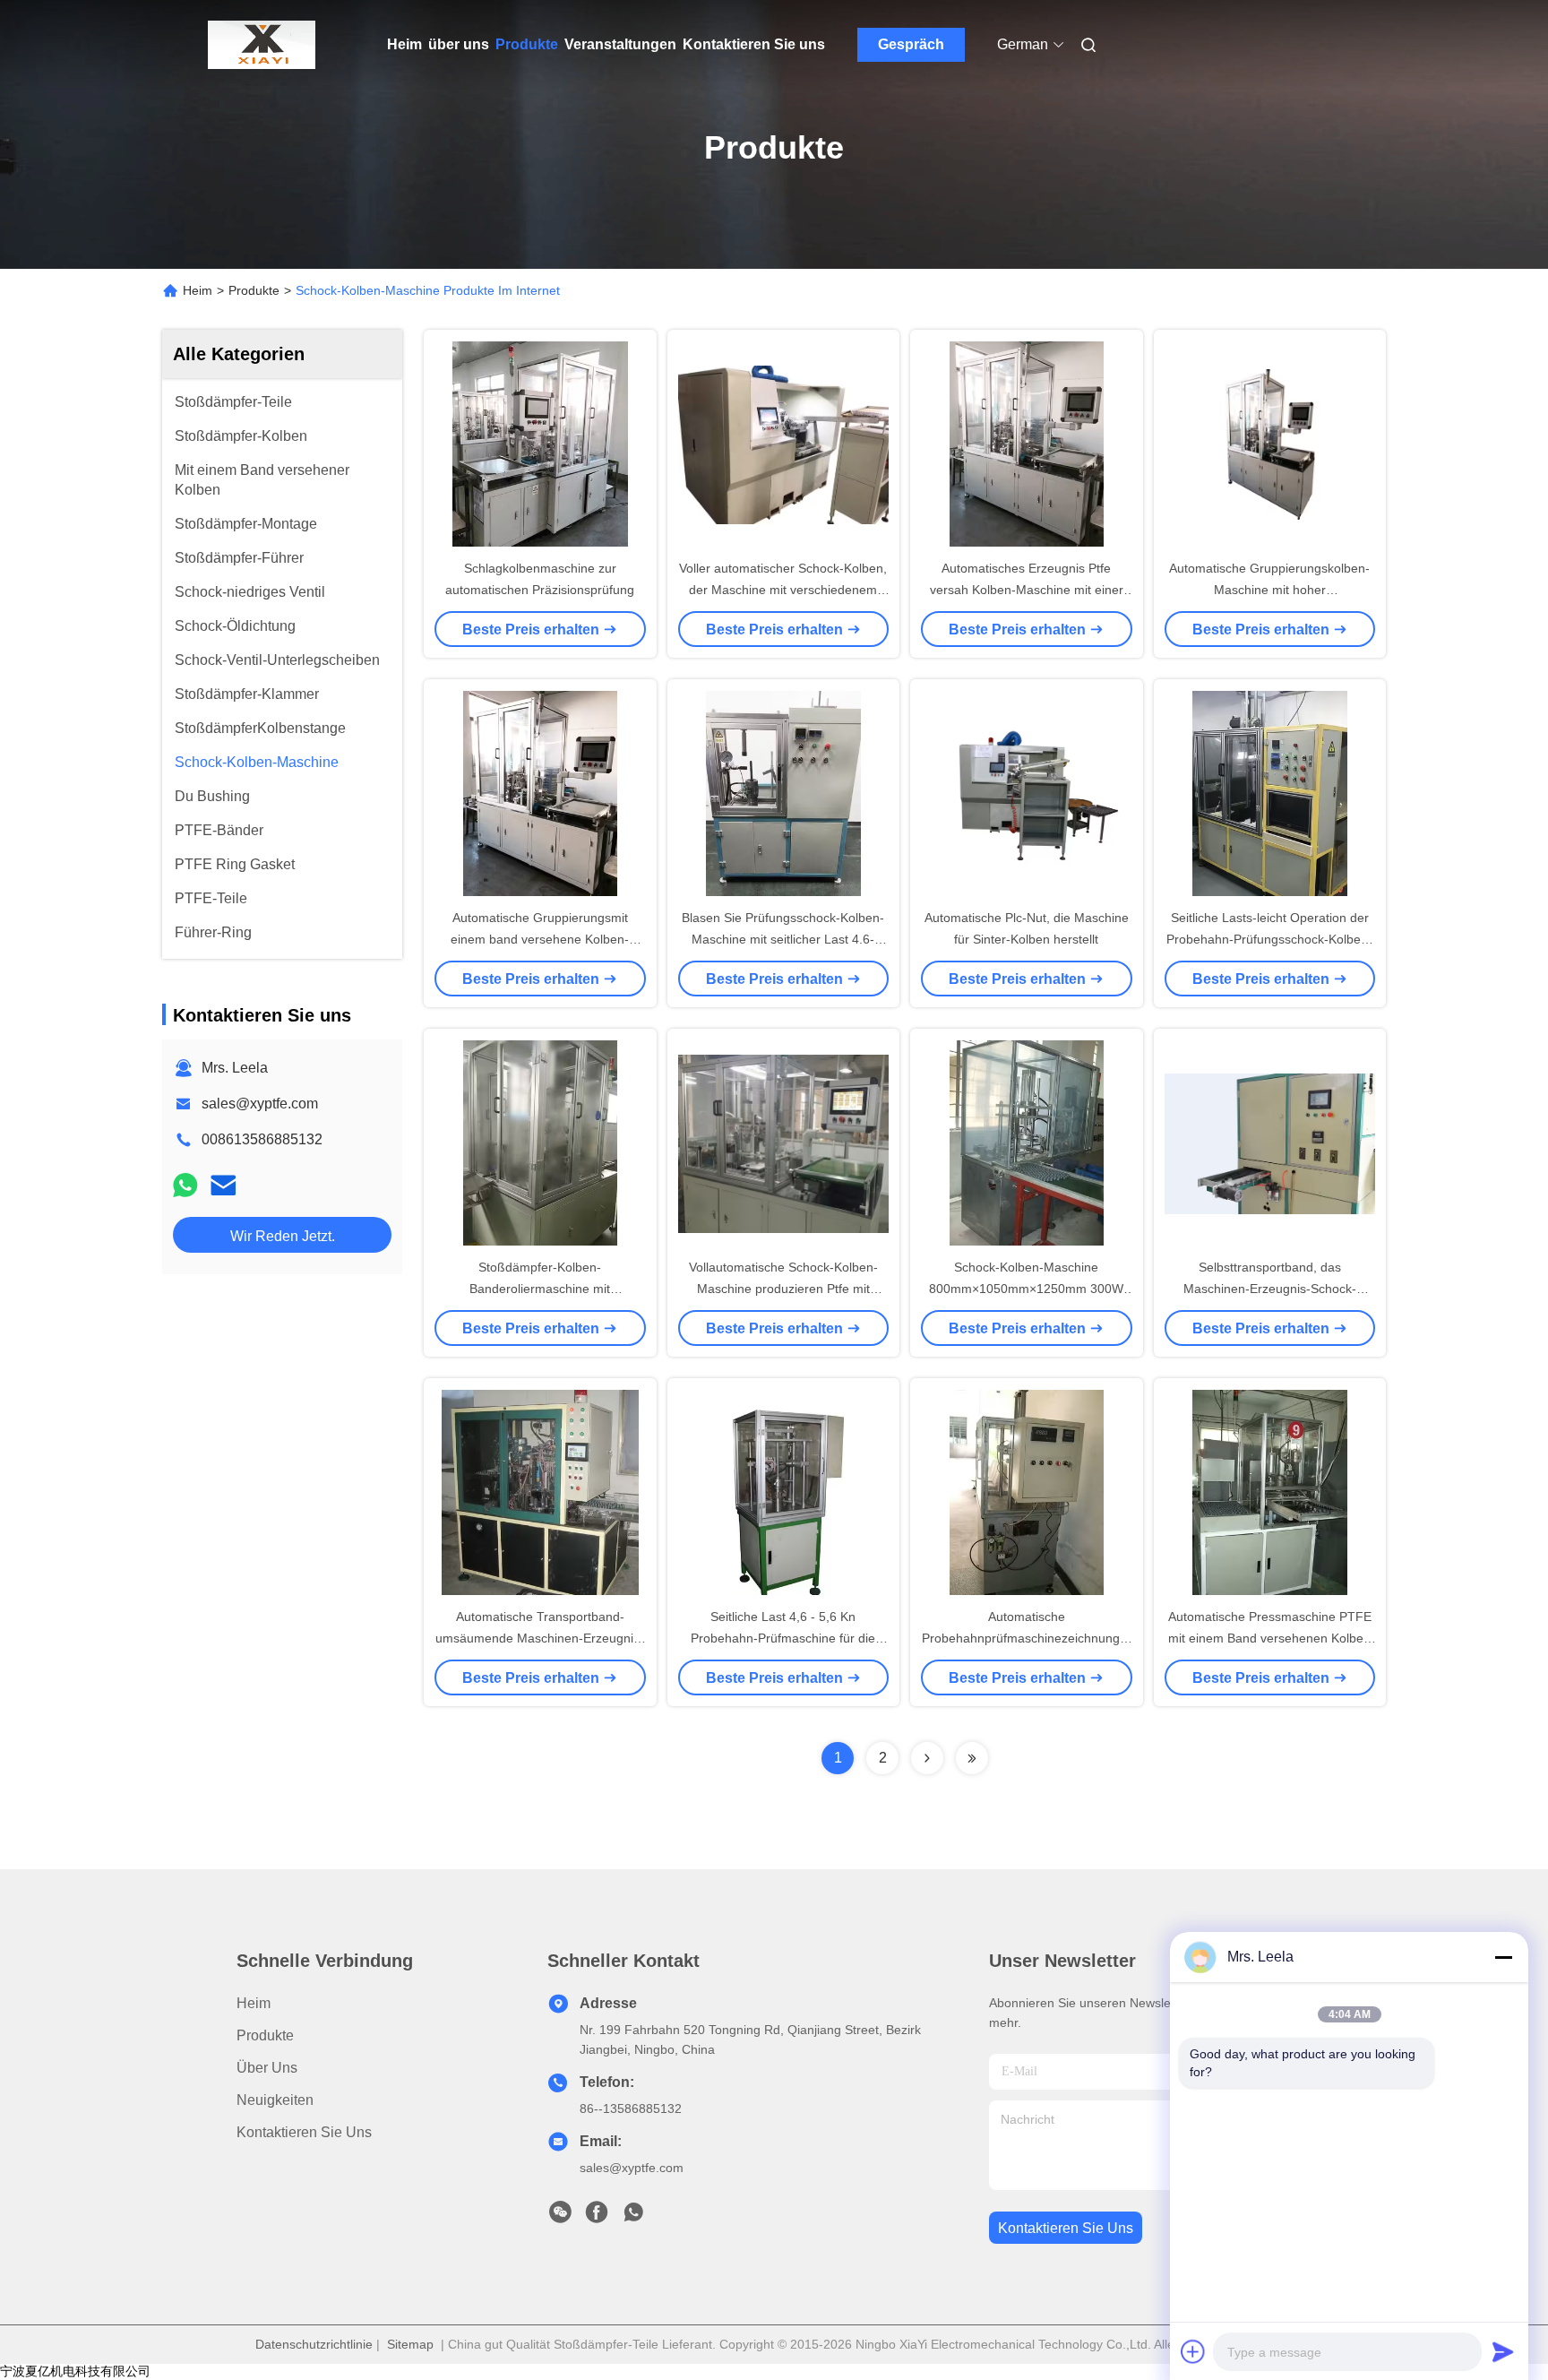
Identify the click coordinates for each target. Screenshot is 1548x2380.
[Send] (1503, 2351)
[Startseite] (262, 45)
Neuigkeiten (275, 2100)
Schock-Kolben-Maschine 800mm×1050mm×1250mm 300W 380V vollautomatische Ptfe (1026, 1289)
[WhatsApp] (185, 1185)
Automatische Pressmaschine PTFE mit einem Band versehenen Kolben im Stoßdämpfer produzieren (1270, 1638)
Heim (404, 44)
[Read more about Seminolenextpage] (927, 1758)
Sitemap (410, 2344)
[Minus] (1503, 1957)
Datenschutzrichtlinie (314, 2344)
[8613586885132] (633, 2217)
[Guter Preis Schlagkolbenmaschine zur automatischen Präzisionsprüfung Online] (540, 444)
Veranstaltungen (620, 44)
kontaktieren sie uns (1066, 2228)
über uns (459, 44)
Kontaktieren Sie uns (754, 44)
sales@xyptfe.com (260, 1104)
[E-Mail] (223, 1185)
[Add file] (1193, 2351)
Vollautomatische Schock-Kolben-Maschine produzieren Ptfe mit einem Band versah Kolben (783, 1289)
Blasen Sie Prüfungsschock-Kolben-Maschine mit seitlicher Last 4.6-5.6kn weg (783, 939)
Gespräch (911, 44)
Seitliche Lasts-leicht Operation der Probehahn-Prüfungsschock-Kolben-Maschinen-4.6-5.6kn (1269, 939)
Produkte (527, 44)
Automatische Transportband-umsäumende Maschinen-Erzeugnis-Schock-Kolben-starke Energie (540, 1638)
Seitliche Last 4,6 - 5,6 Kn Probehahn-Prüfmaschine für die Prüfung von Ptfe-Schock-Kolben (783, 1638)
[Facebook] (597, 2217)
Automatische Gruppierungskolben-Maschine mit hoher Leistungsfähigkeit (1269, 590)
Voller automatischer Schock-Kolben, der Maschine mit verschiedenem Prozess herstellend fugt (783, 590)
